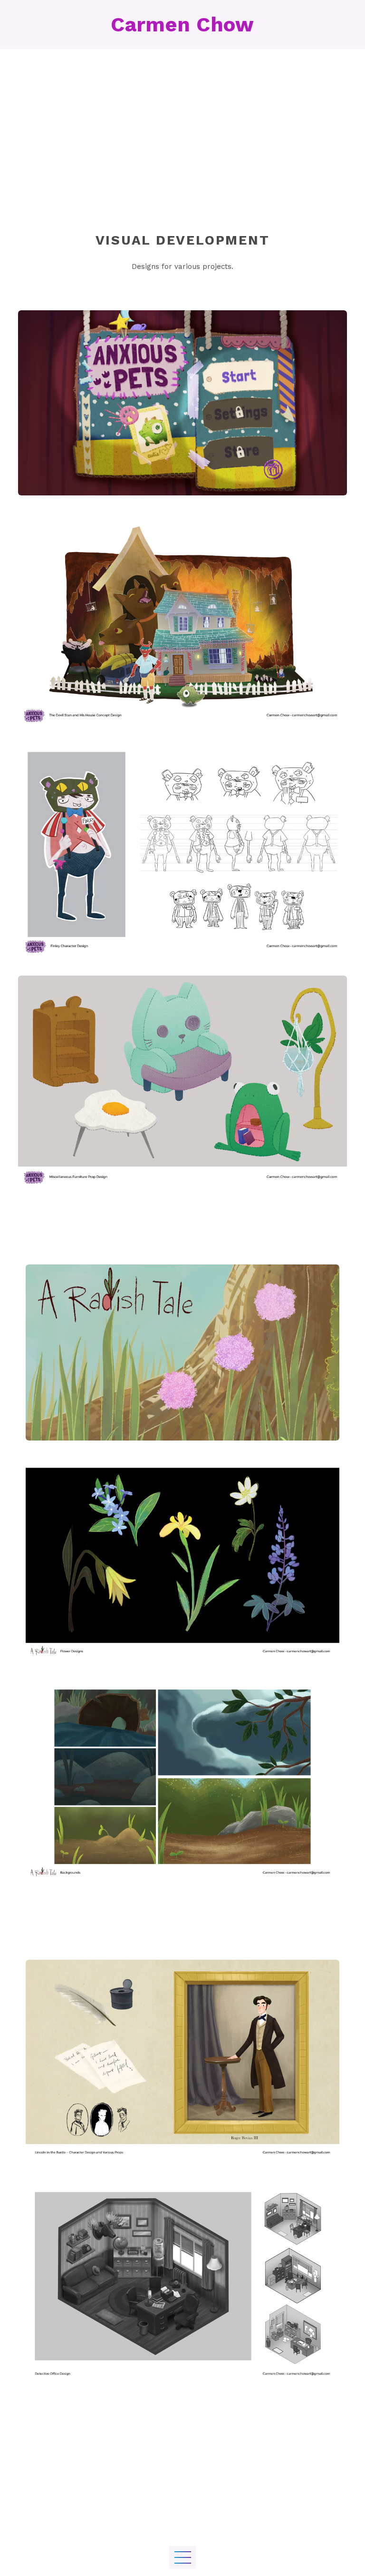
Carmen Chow (182, 25)
